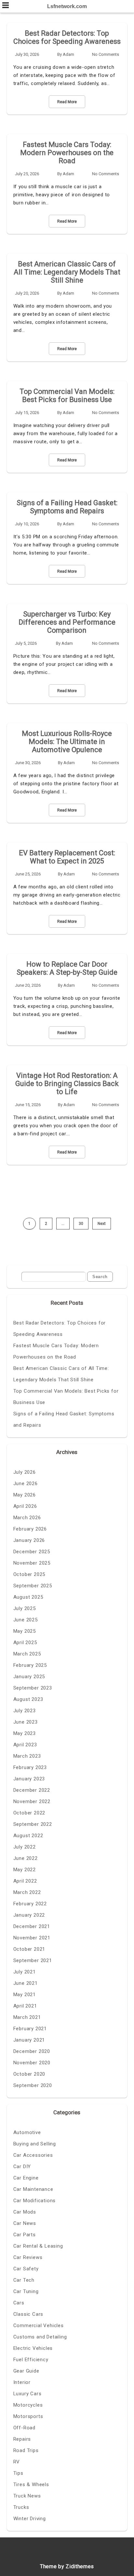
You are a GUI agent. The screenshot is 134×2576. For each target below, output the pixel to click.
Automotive (27, 2132)
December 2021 (32, 1926)
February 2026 (30, 1529)
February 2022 (30, 1904)
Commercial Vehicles (39, 2326)
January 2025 (29, 1677)
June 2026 (26, 1483)
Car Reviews (28, 2257)
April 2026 (25, 1506)
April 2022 (25, 1881)
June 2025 (26, 1620)
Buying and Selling (35, 2144)
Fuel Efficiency (31, 2360)
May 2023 (25, 1733)
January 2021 (29, 2040)
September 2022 (33, 1824)
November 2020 (32, 2063)
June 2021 (26, 1983)
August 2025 (28, 1597)
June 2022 (26, 1858)
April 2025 (25, 1642)
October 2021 (29, 1949)
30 (81, 1224)
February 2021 (30, 2029)
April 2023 (25, 1745)
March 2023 (27, 1756)
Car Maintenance (33, 2189)
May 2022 (25, 1870)
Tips (18, 2473)
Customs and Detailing (40, 2337)
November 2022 (32, 1801)
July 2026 (25, 1472)
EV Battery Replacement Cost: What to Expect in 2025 (67, 857)
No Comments (106, 54)
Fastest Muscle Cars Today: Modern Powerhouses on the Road (67, 153)
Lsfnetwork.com (67, 6)
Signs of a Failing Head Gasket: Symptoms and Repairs (67, 507)
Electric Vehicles (33, 2348)
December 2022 (32, 1790)
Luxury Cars (27, 2394)
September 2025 (33, 1586)
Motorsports (28, 2416)
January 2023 (29, 1779)
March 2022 (27, 1892)
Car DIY (22, 2167)
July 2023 (25, 1711)
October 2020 (29, 2074)
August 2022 (28, 1836)
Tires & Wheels (31, 2484)
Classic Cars (28, 2314)
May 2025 (25, 1631)
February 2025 (30, 1665)
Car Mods (25, 2212)
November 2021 (32, 1938)
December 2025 (32, 1552)
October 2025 (29, 1574)
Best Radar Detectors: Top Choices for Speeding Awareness (67, 37)
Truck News (27, 2496)
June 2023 (26, 1722)
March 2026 (27, 1518)
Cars (19, 2303)
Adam (68, 54)
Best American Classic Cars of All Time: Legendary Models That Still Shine (67, 272)
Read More (67, 102)
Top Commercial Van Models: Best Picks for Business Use (67, 396)
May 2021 (25, 1995)
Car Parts (25, 2235)
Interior (22, 2382)
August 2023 (28, 1699)
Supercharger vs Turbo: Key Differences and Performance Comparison (67, 622)
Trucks (21, 2507)
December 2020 (32, 2051)
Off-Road (24, 2428)
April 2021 (25, 2006)
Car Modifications (35, 2201)
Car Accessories (33, 2155)
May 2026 (25, 1495)
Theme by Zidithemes (67, 2566)
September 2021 (33, 1960)
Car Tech (24, 2280)
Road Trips (26, 2450)
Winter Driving (30, 2519)
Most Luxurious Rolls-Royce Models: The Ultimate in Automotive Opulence (67, 742)
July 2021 (25, 1972)
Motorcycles (28, 2405)
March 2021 (27, 2017)
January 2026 (29, 1540)
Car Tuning (26, 2291)
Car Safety (26, 2269)
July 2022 (25, 1847)
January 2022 (29, 1915)
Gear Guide (26, 2371)
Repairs (22, 2439)
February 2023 (30, 1767)
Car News (25, 2223)
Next (102, 1224)
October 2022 (29, 1813)
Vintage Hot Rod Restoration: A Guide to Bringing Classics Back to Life (67, 1084)
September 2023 (33, 1688)
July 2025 (25, 1608)
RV (17, 2462)
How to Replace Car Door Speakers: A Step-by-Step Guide (67, 968)
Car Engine (26, 2178)
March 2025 (27, 1654)
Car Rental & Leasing (38, 2246)
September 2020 (33, 2085)
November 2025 (32, 1563)
